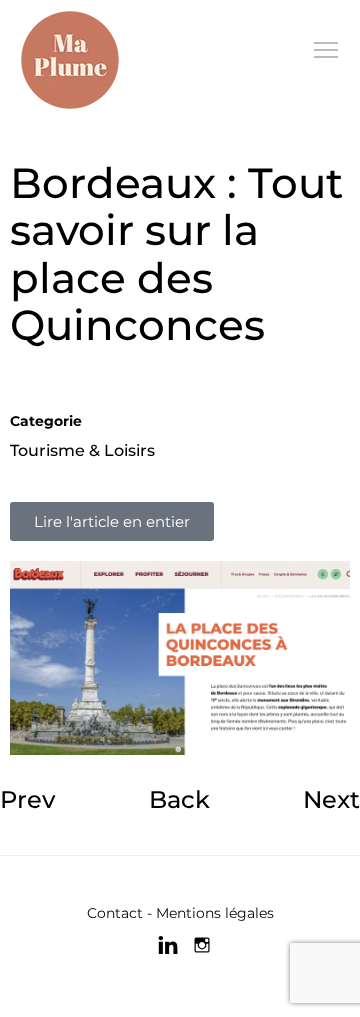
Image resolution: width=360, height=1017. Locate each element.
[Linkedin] (168, 945)
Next (331, 799)
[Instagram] (202, 945)
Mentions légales (215, 913)
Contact (115, 913)
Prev (27, 799)
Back (179, 799)
